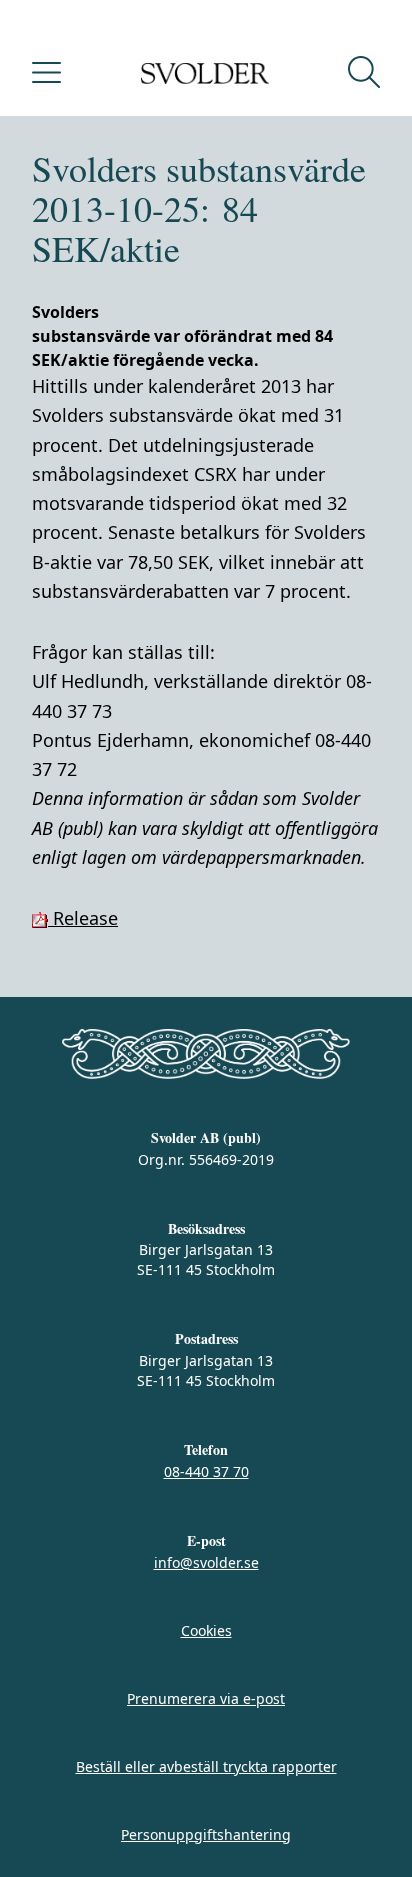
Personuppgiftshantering (206, 1834)
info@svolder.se (206, 1562)
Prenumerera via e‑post (206, 1698)
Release (83, 918)
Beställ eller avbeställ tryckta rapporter (206, 1766)
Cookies (206, 1630)
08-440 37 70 (206, 1471)
